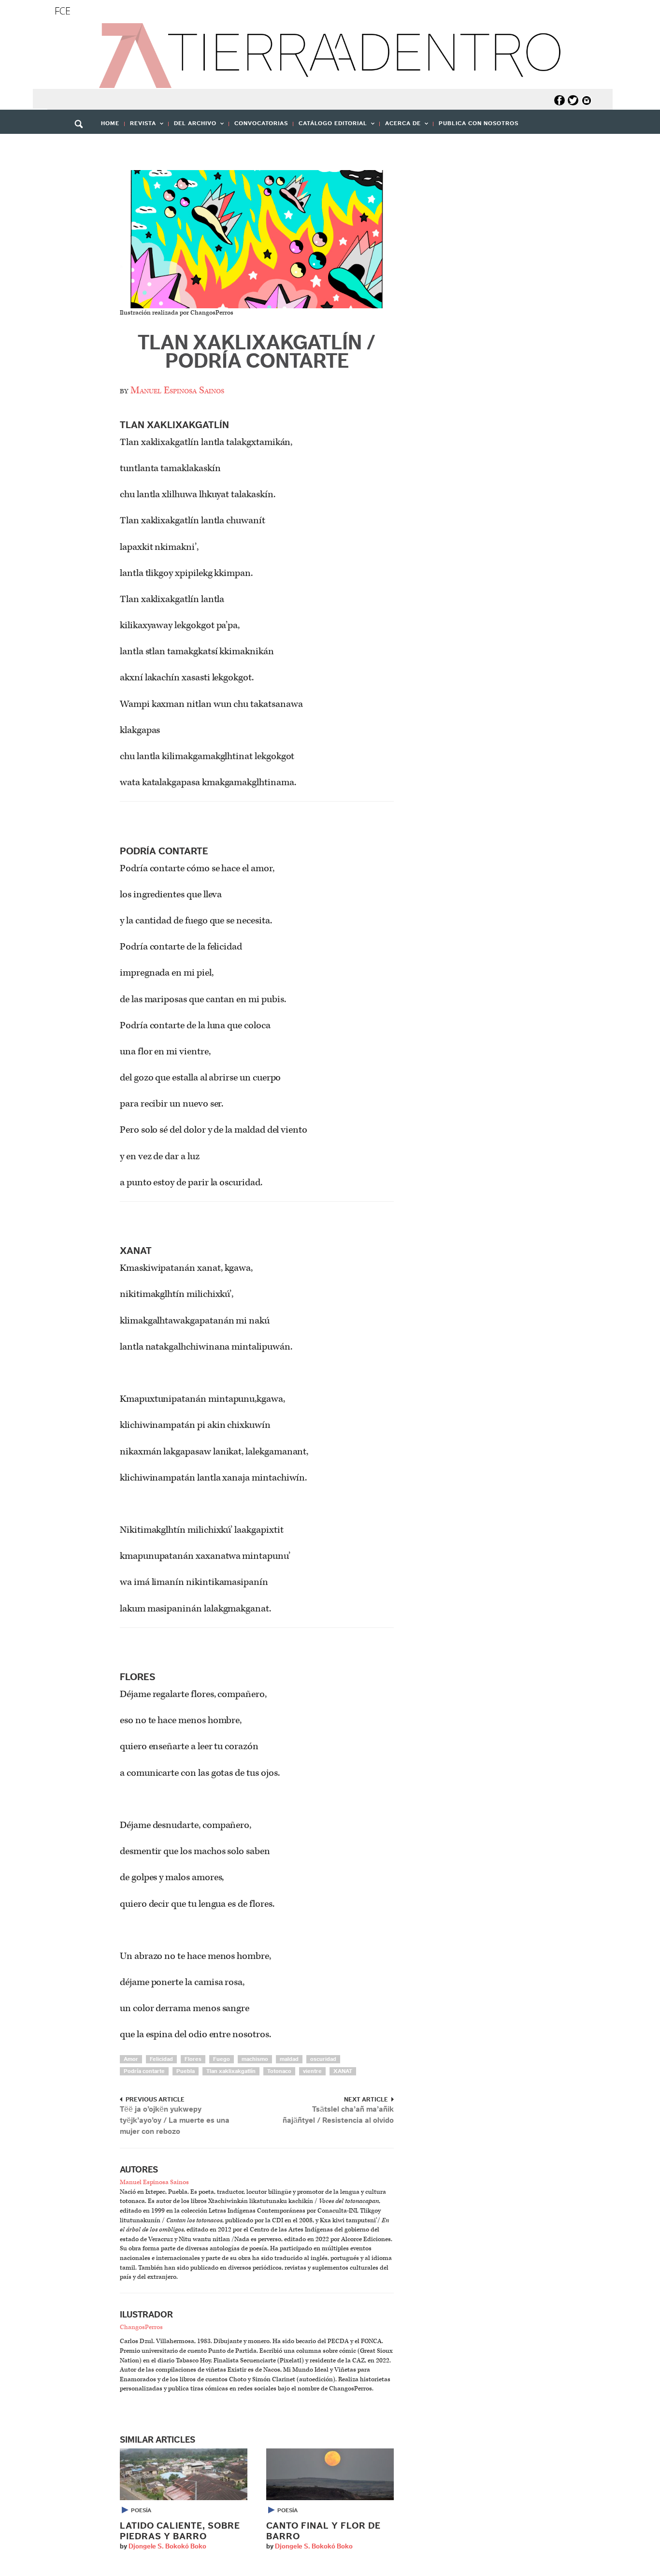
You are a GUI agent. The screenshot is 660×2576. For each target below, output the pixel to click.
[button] (82, 145)
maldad (289, 2059)
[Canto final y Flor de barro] (330, 2474)
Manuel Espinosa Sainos (177, 390)
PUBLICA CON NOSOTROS (479, 123)
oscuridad (323, 2059)
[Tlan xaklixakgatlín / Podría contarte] (257, 239)
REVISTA (140, 126)
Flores (193, 2059)
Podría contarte (144, 2071)
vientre (312, 2071)
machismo (255, 2059)
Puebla (186, 2071)
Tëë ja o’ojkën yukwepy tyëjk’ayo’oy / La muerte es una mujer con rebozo (175, 2120)
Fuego (222, 2059)
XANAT (343, 2071)
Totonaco (279, 2071)
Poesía (141, 2510)
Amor (131, 2059)
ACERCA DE (400, 126)
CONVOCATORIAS (261, 123)
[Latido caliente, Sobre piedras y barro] (184, 2474)
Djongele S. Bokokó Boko (167, 2547)
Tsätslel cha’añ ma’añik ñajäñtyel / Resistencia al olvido (338, 2115)
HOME (110, 123)
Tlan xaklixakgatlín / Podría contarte (257, 352)
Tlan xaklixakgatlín (231, 2071)
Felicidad (161, 2059)
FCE (63, 11)
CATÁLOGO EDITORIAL (330, 126)
